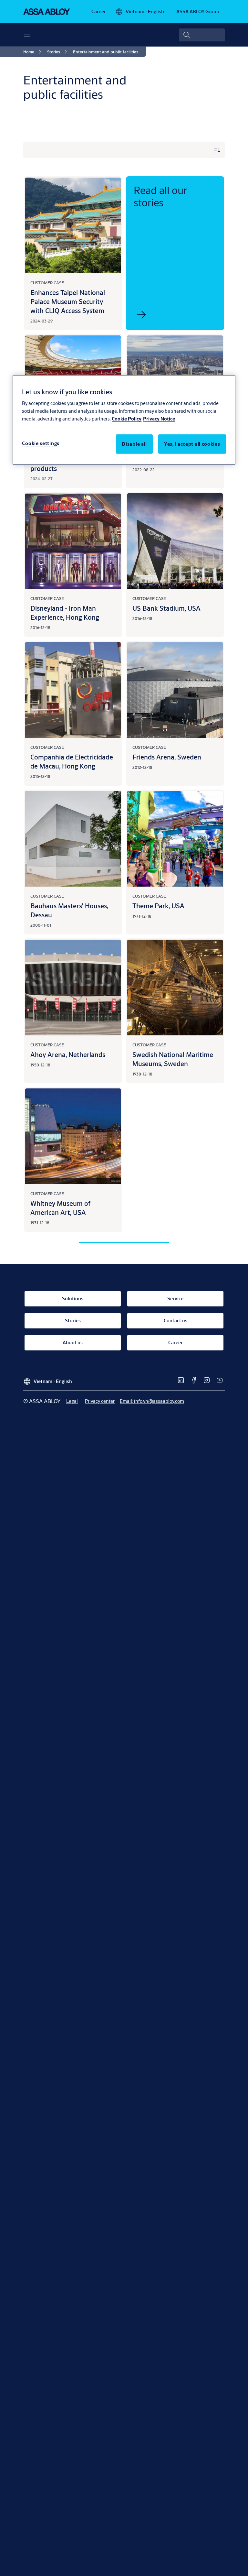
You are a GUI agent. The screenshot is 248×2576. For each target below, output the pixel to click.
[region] (124, 420)
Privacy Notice (159, 419)
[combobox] (202, 35)
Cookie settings (41, 443)
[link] (99, 12)
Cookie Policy (127, 419)
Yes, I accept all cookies (192, 444)
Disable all (134, 444)
